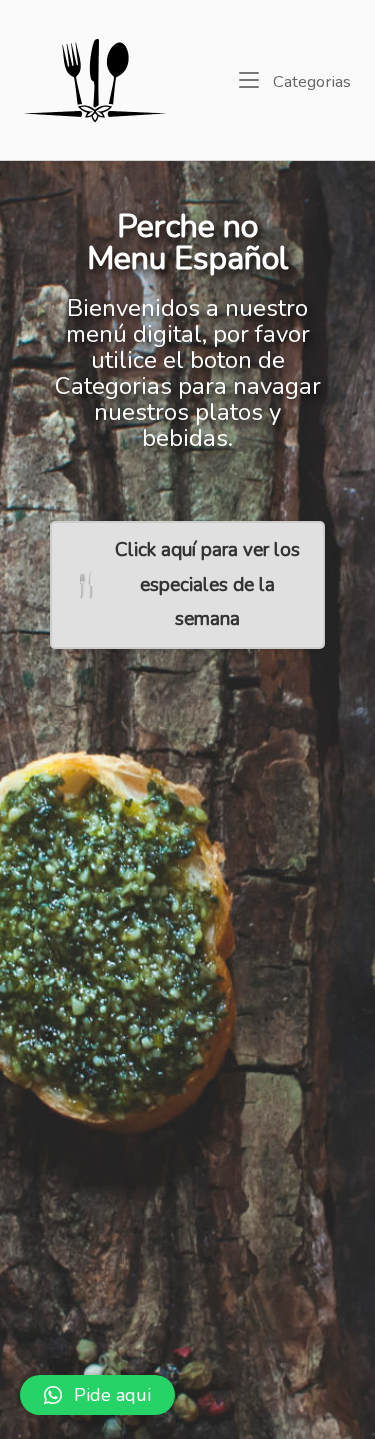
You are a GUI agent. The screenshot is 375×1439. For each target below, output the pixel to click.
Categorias (310, 81)
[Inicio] (96, 78)
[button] (97, 1395)
